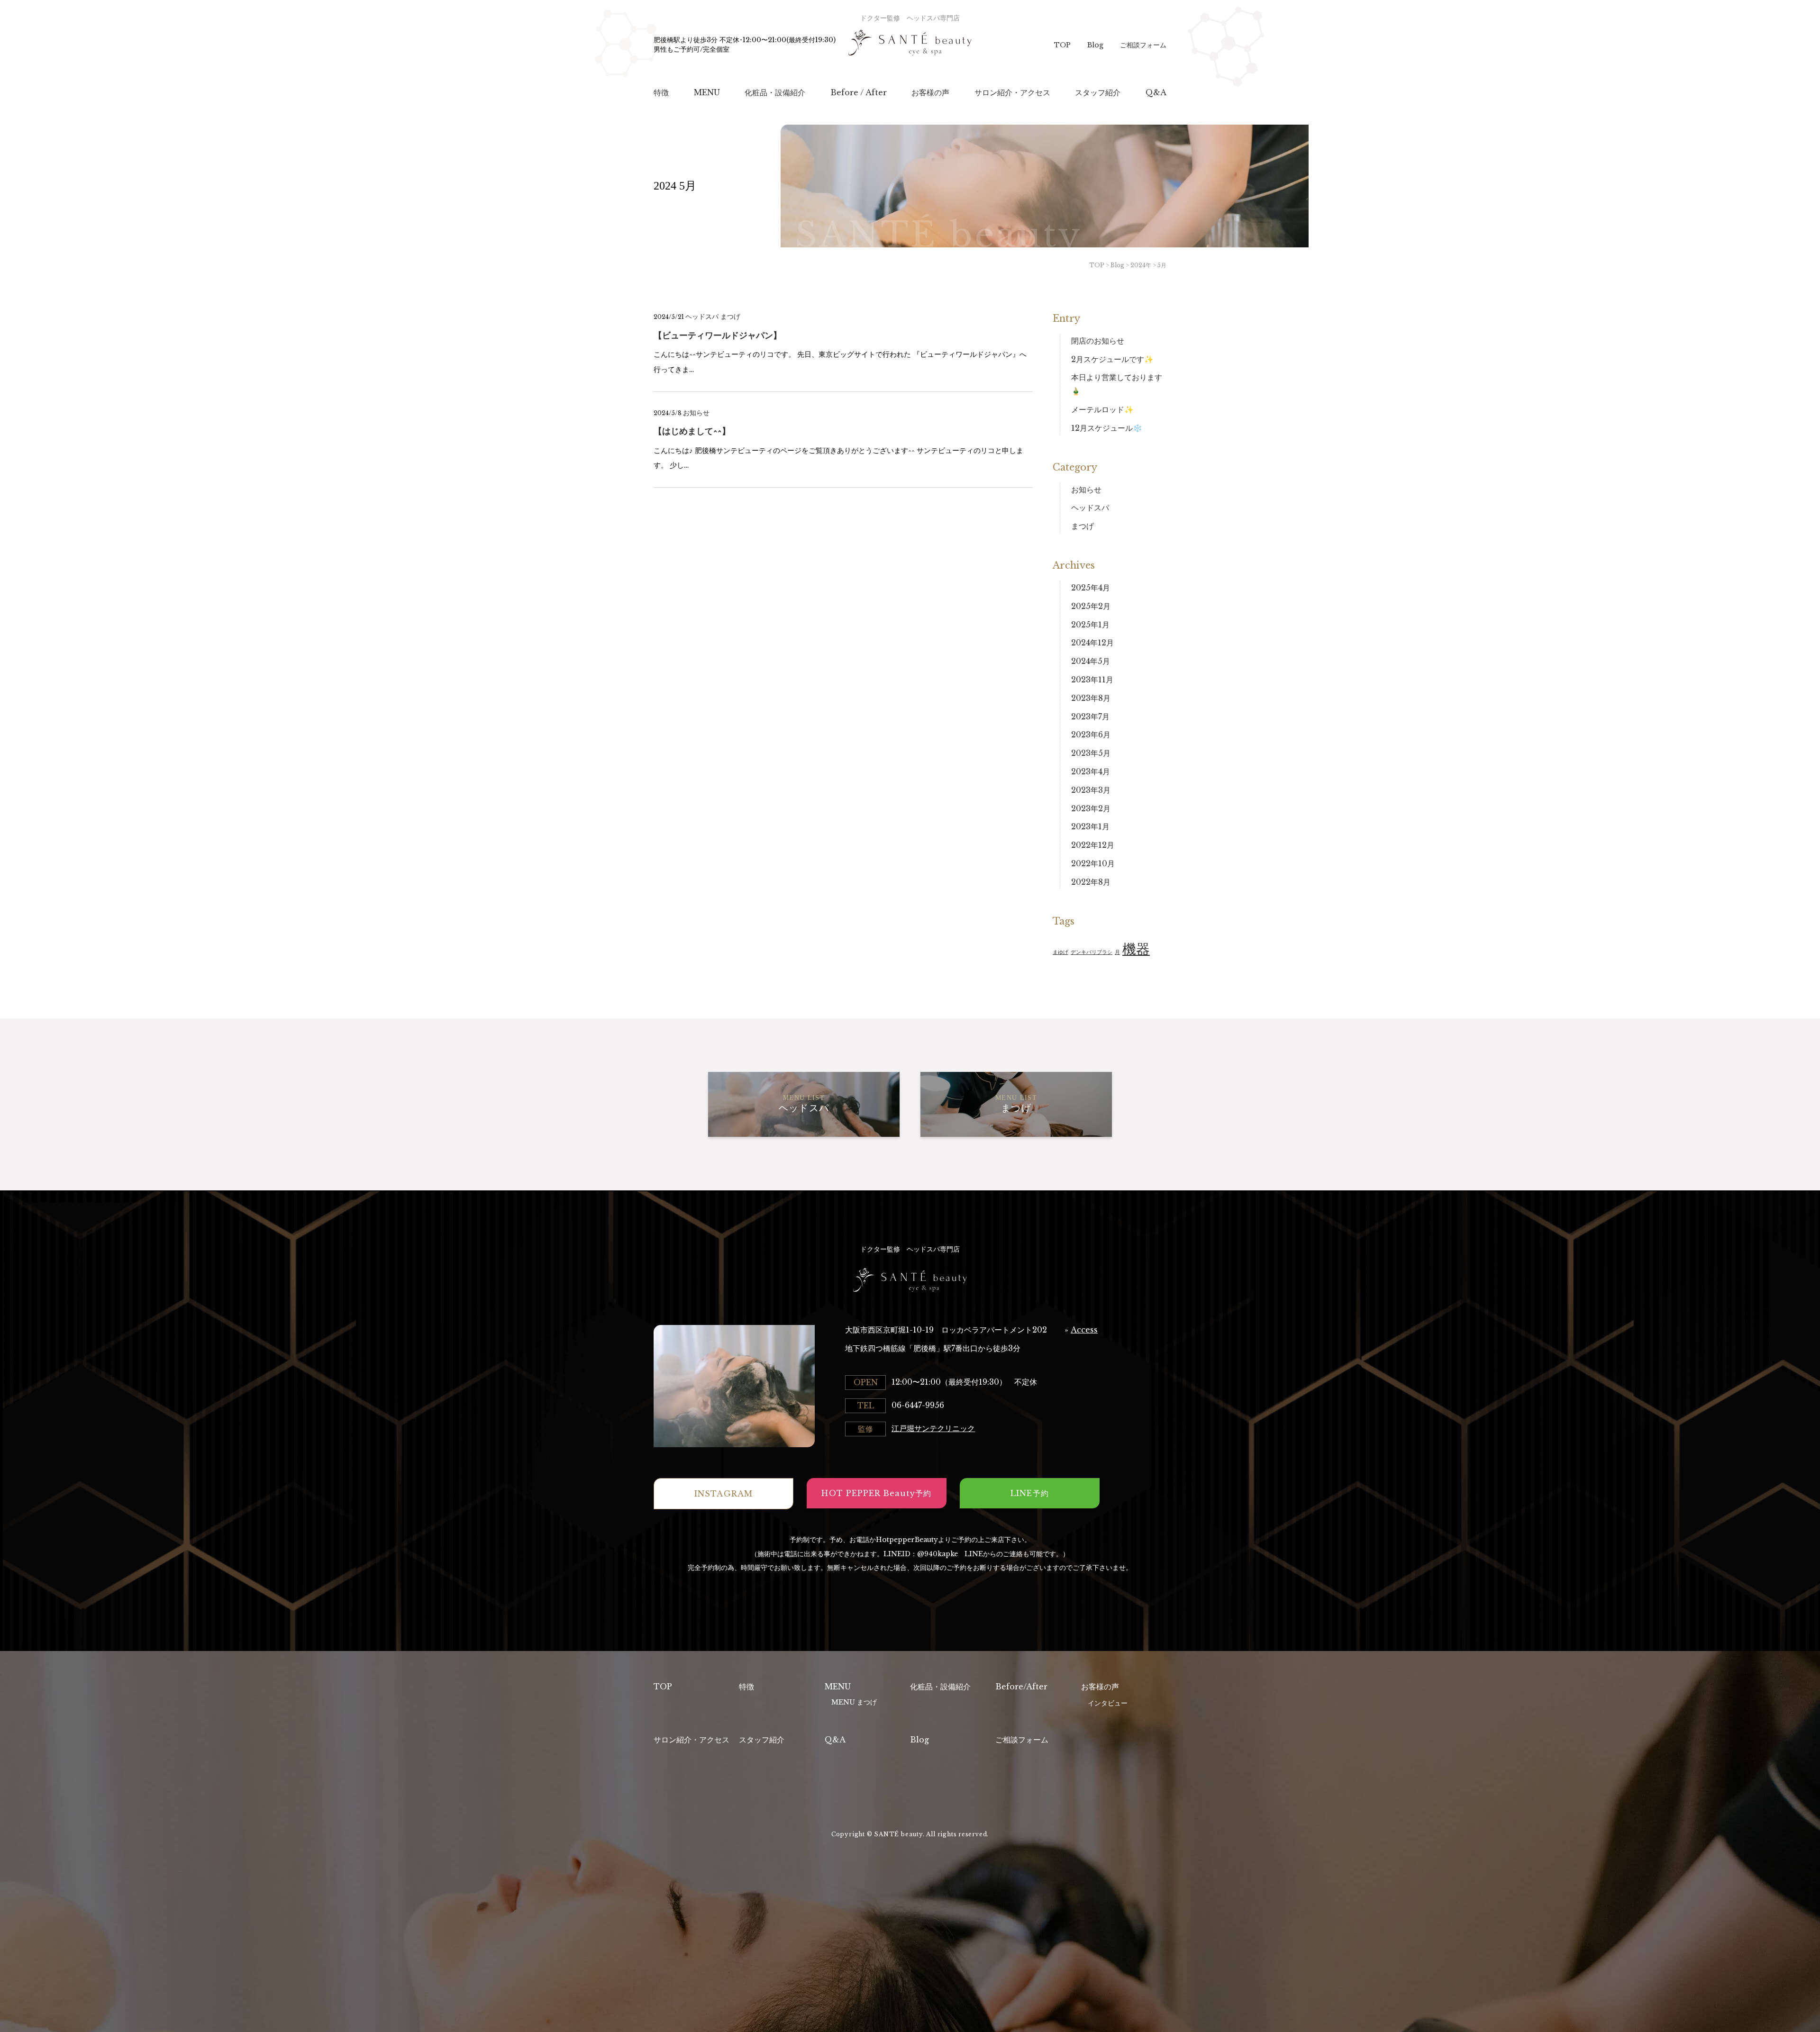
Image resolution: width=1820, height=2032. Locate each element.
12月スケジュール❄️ (1107, 428)
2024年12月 (1092, 643)
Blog (1095, 45)
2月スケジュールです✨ (1112, 359)
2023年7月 (1090, 717)
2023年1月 (1090, 826)
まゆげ (1060, 952)
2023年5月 (1091, 753)
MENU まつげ (854, 1702)
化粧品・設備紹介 (940, 1687)
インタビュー (1108, 1703)
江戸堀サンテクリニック (933, 1428)
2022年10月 (1093, 863)
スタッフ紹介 (762, 1740)
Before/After (1021, 1687)
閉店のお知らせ (1098, 341)
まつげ (730, 317)
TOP (1062, 45)
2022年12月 (1093, 845)
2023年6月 (1091, 735)
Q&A (835, 1740)
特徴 (746, 1687)
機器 (1136, 949)
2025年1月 (1090, 625)
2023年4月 (1091, 771)
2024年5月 (1091, 661)
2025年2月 (1091, 606)
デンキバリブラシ (1092, 952)
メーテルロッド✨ (1102, 409)
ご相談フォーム (1143, 45)
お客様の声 (1100, 1687)
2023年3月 (1091, 790)
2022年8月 (1091, 882)
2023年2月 (1091, 808)
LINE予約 (1029, 1493)
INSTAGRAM (723, 1494)
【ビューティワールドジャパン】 (718, 336)
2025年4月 (1091, 588)
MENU (838, 1687)
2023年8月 (1091, 698)
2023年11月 (1092, 680)
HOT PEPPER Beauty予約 (876, 1493)
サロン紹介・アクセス (692, 1740)
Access (1084, 1330)
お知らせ (696, 413)
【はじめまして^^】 (692, 431)
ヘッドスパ (702, 317)
